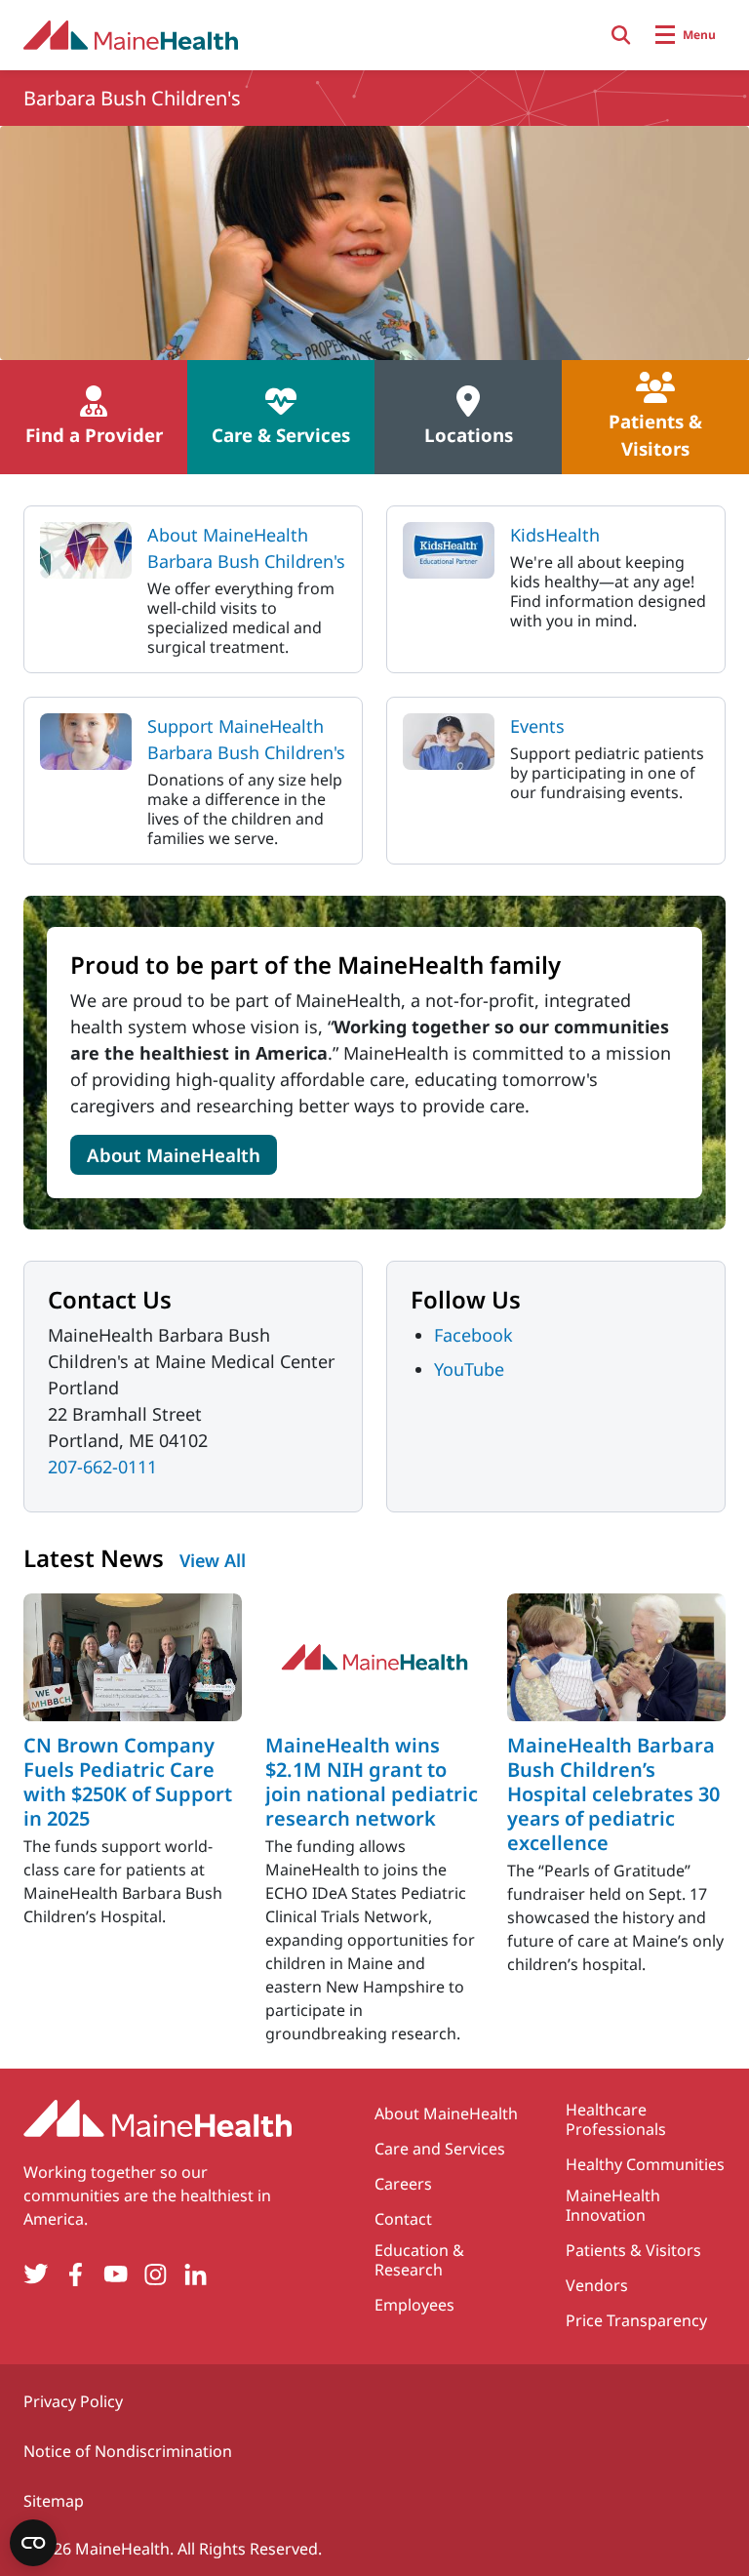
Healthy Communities (645, 2164)
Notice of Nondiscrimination (128, 2451)
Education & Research (419, 2260)
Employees (414, 2305)
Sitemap (54, 2501)
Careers (403, 2184)
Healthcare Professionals (616, 2119)
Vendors (597, 2285)
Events (537, 726)
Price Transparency (636, 2320)
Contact (403, 2219)
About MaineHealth (174, 1155)
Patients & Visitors (633, 2250)
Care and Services (440, 2149)
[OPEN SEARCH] (621, 35)
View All (213, 1560)
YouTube (469, 1369)
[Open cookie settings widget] (33, 2543)
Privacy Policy (73, 2401)
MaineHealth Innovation (613, 2205)
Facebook (473, 1335)
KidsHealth (555, 535)
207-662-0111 (102, 1467)
